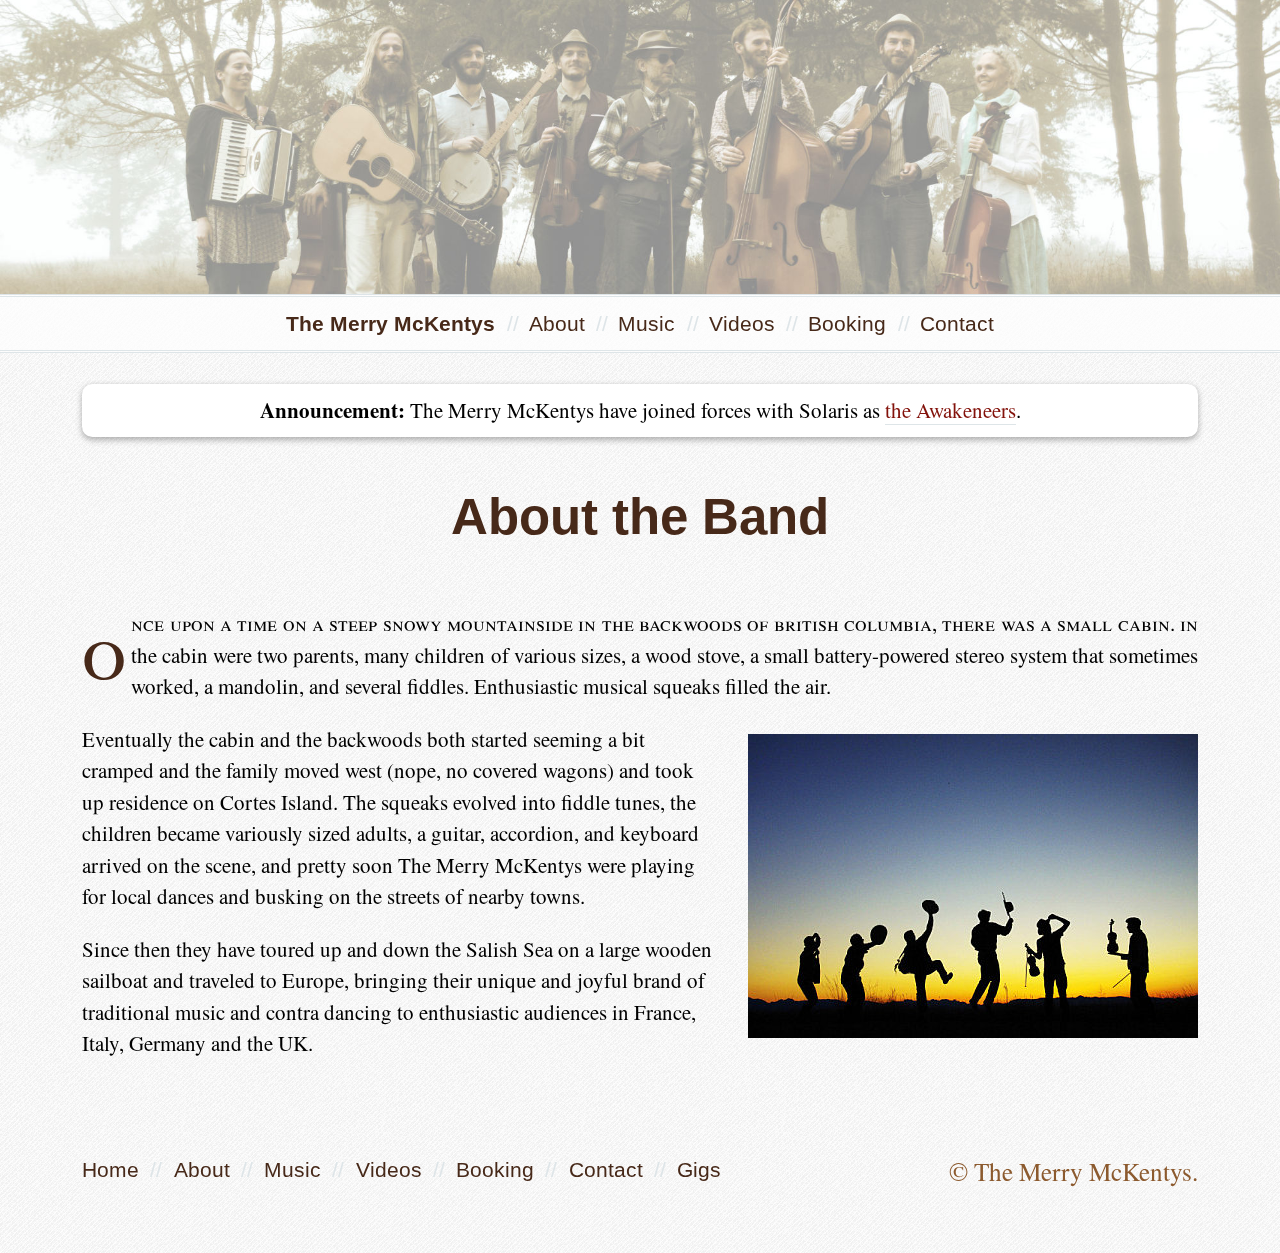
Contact (957, 323)
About (560, 323)
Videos (745, 323)
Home (110, 1169)
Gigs (699, 1169)
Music (649, 323)
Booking (850, 323)
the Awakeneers (950, 410)
